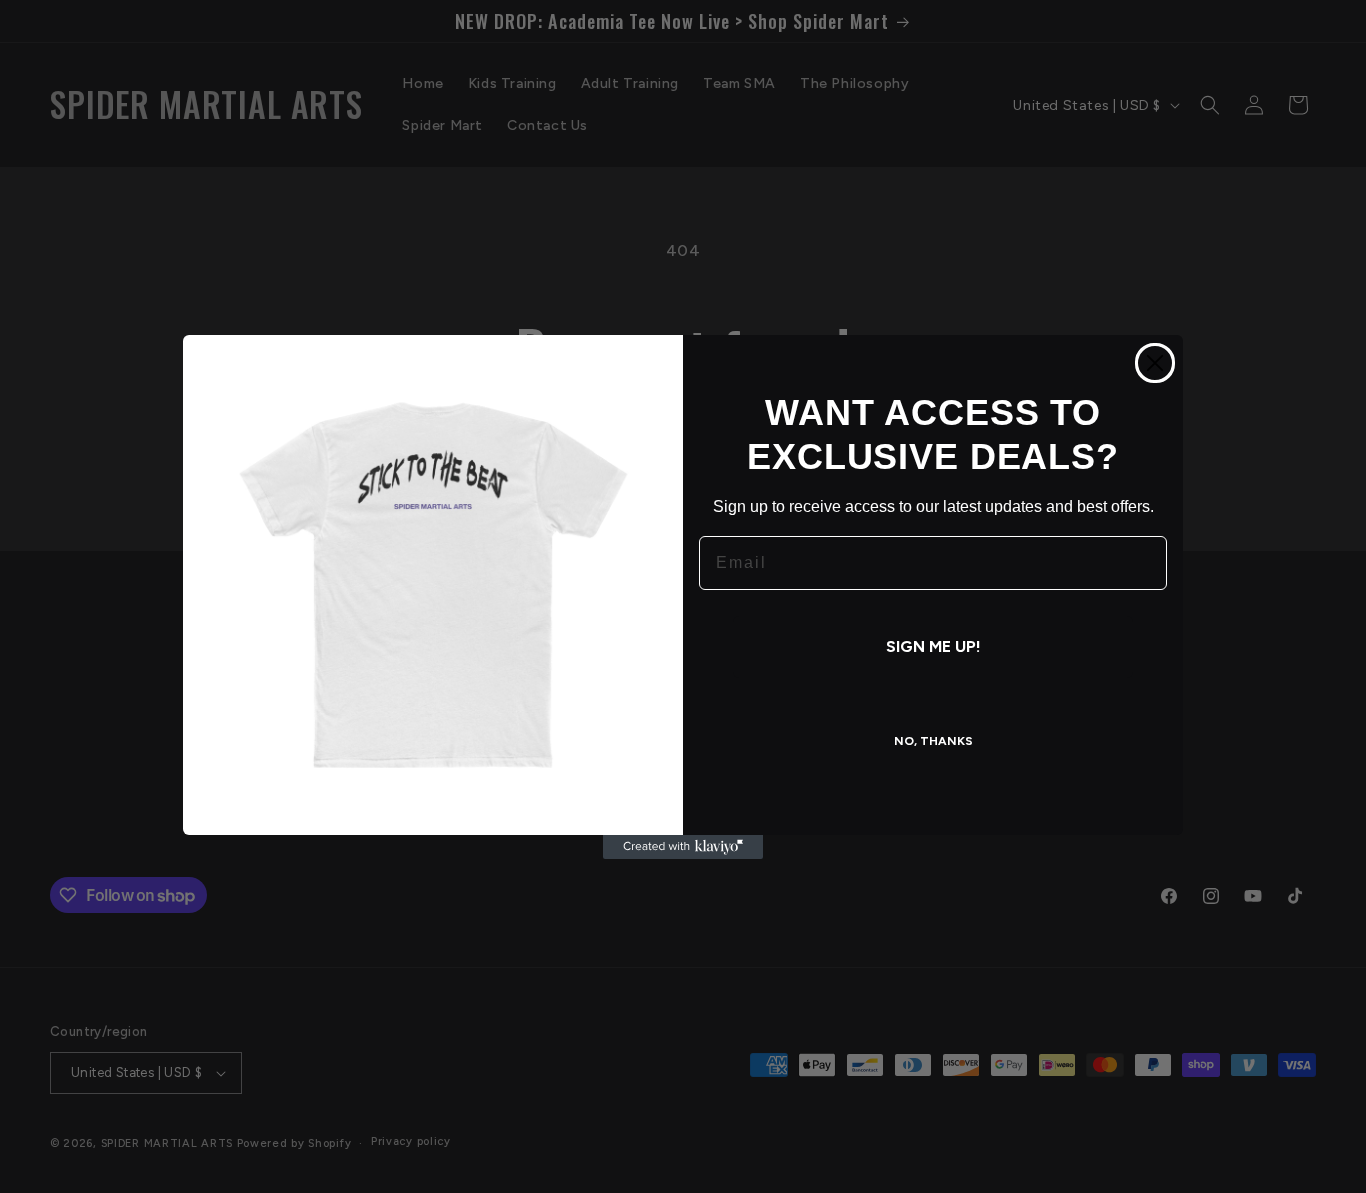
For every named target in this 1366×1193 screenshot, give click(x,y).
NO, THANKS (933, 741)
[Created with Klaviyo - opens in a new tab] (683, 847)
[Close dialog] (1155, 363)
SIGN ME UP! (933, 646)
